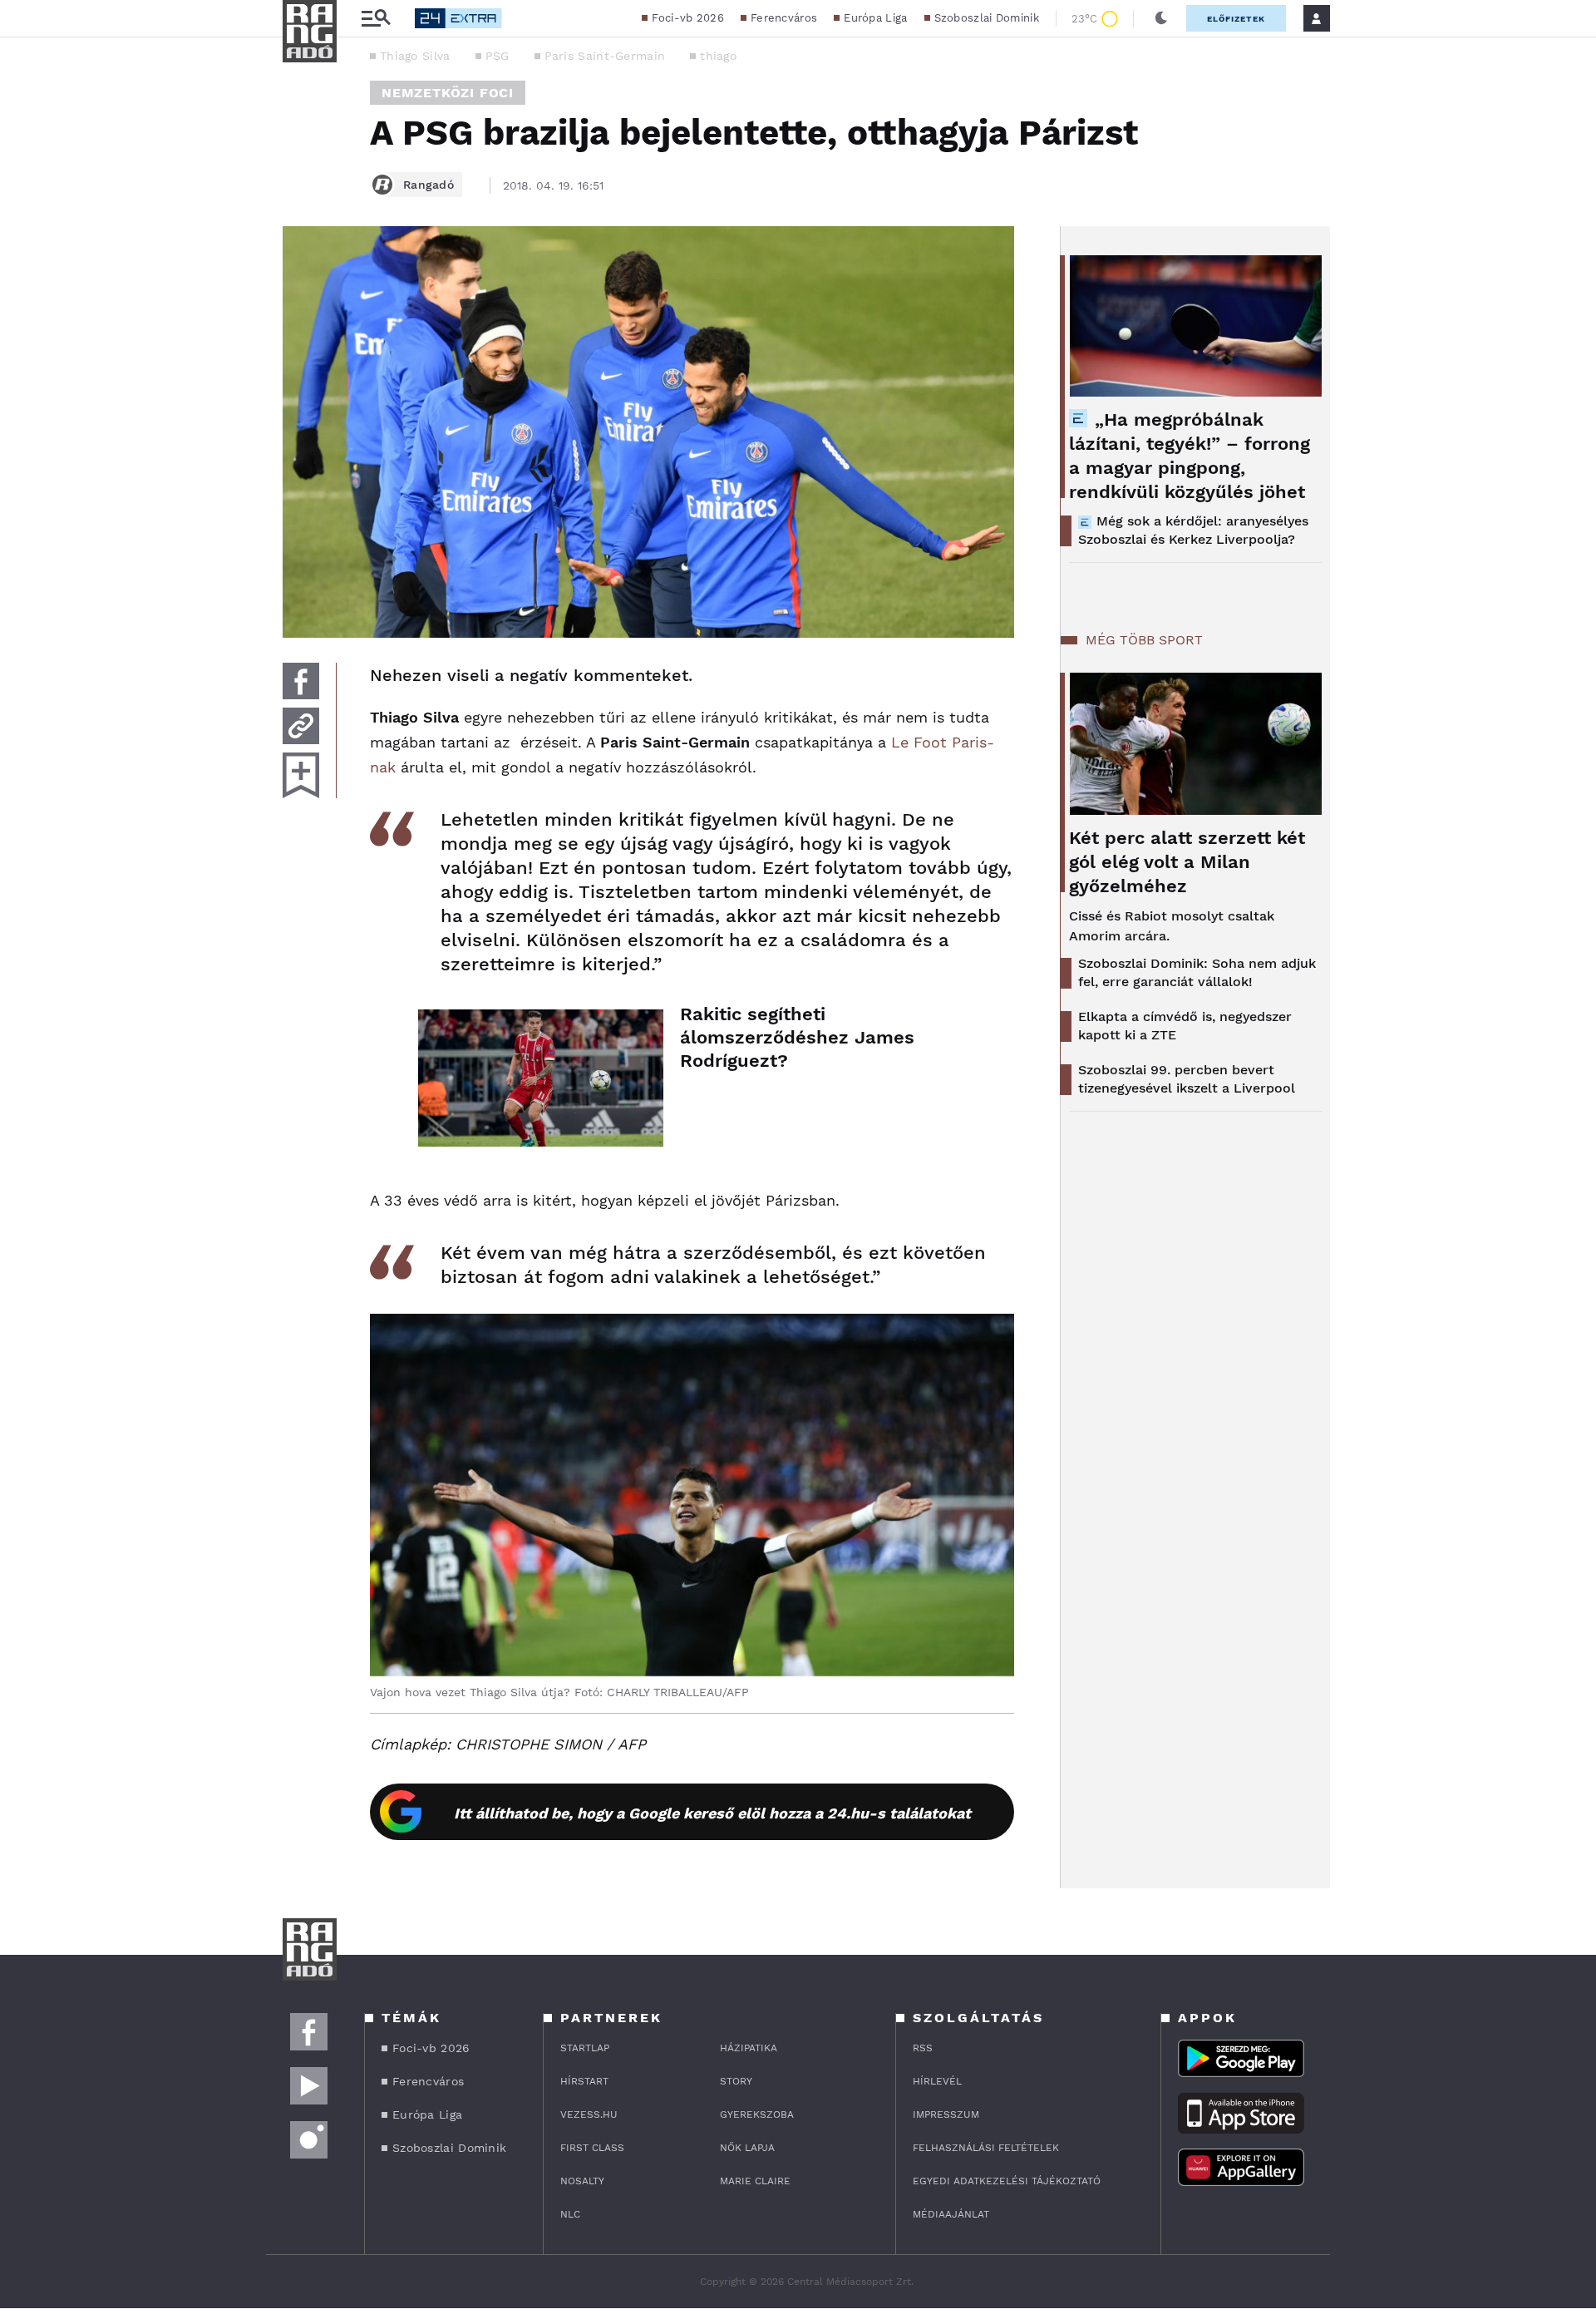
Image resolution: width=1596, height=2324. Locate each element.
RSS (923, 2048)
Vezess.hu (589, 2114)
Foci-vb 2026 (688, 18)
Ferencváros (784, 18)
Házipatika (749, 2048)
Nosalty (582, 2181)
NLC (570, 2214)
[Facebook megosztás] (301, 681)
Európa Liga (875, 18)
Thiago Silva (415, 56)
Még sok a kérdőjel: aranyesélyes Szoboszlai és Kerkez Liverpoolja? (1193, 530)
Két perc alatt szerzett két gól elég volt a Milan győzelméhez (1187, 862)
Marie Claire (755, 2181)
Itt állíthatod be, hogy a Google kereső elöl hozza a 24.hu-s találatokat (712, 1813)
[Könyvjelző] (301, 775)
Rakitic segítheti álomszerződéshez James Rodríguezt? (797, 1037)
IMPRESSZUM (946, 2114)
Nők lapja (747, 2148)
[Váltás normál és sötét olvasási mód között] (1161, 18)
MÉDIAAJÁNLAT (951, 2214)
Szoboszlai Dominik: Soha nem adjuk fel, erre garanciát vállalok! (1197, 972)
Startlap (585, 2048)
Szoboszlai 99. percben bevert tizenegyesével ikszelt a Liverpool (1187, 1079)
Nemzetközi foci (448, 93)
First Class (592, 2148)
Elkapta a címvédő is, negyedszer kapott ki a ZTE (1185, 1026)
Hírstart (584, 2081)
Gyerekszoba (757, 2114)
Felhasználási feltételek (986, 2148)
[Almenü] (376, 19)
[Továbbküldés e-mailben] (301, 726)
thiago (718, 56)
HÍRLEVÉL (937, 2081)
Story (736, 2081)
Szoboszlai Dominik (987, 18)
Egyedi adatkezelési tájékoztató (1007, 2181)
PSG (498, 56)
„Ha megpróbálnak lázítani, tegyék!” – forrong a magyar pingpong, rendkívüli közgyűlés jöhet (1190, 456)
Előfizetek (1236, 19)
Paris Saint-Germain (605, 56)
